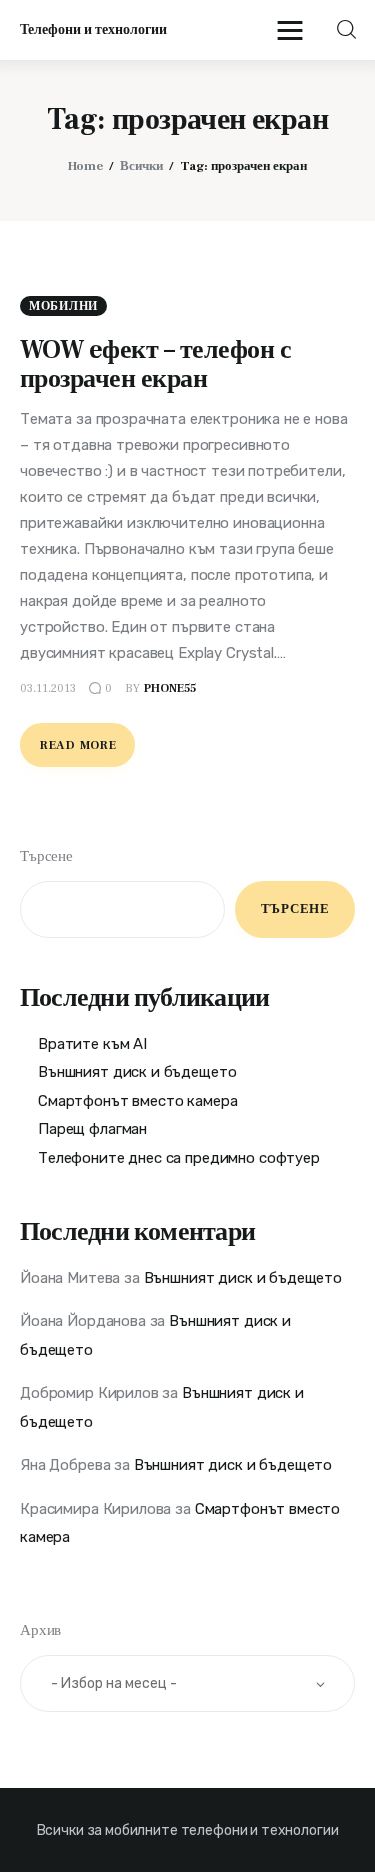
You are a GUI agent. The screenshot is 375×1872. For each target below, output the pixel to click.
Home (85, 166)
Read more (78, 745)
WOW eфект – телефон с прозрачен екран (155, 364)
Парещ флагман (92, 1129)
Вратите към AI (92, 1044)
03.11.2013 (48, 688)
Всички (141, 166)
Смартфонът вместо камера (137, 1101)
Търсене (46, 856)
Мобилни (63, 306)
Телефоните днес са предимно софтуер (179, 1158)
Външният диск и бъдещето (137, 1072)
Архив (40, 1630)
